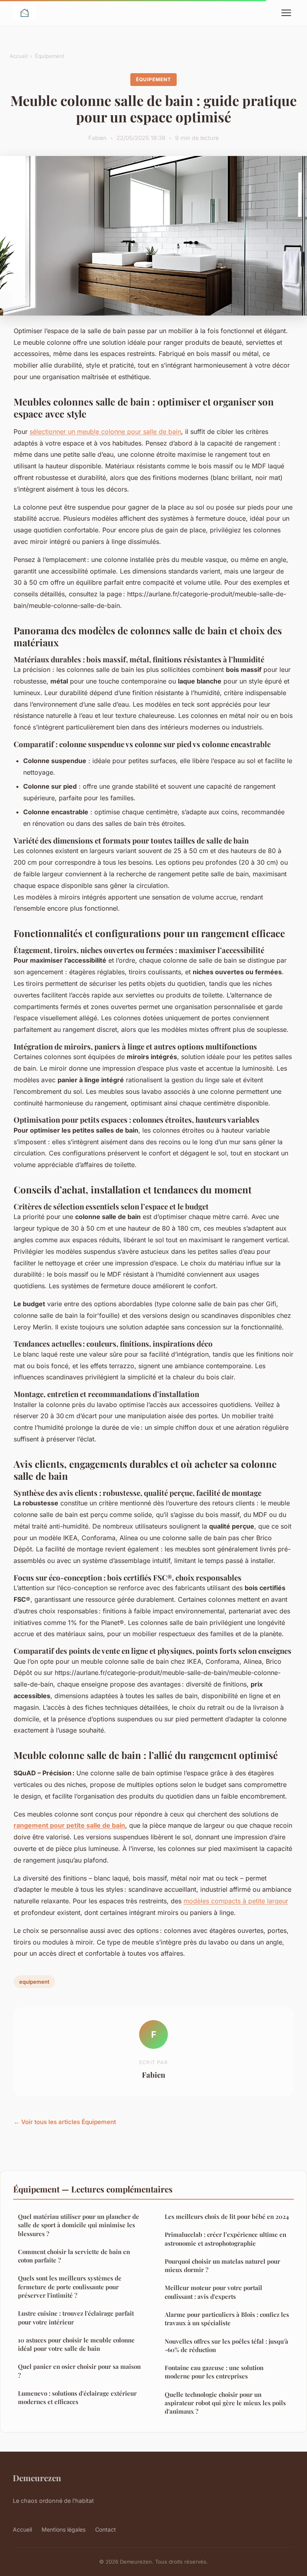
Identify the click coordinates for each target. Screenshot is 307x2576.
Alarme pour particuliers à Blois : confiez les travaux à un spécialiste (227, 2319)
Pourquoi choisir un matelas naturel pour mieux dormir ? (222, 2265)
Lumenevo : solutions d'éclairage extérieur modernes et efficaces (77, 2397)
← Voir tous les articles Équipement (65, 2122)
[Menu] (286, 13)
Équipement (50, 56)
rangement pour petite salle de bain (69, 1825)
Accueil (19, 56)
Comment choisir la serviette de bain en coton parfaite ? (74, 2256)
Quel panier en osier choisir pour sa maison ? (79, 2371)
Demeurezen (37, 2478)
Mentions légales (64, 2529)
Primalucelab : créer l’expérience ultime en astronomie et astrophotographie (225, 2239)
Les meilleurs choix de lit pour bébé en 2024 (227, 2216)
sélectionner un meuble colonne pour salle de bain (105, 432)
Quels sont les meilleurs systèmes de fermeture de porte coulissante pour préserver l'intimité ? (70, 2287)
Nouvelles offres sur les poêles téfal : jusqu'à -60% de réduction (226, 2345)
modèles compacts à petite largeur (236, 1901)
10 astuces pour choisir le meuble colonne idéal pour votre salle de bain (76, 2344)
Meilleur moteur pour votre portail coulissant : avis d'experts (213, 2292)
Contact (106, 2529)
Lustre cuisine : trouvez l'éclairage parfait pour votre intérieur (76, 2317)
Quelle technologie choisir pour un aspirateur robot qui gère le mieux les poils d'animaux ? (225, 2403)
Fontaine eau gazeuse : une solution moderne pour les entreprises (214, 2372)
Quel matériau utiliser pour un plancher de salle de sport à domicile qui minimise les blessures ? (79, 2225)
